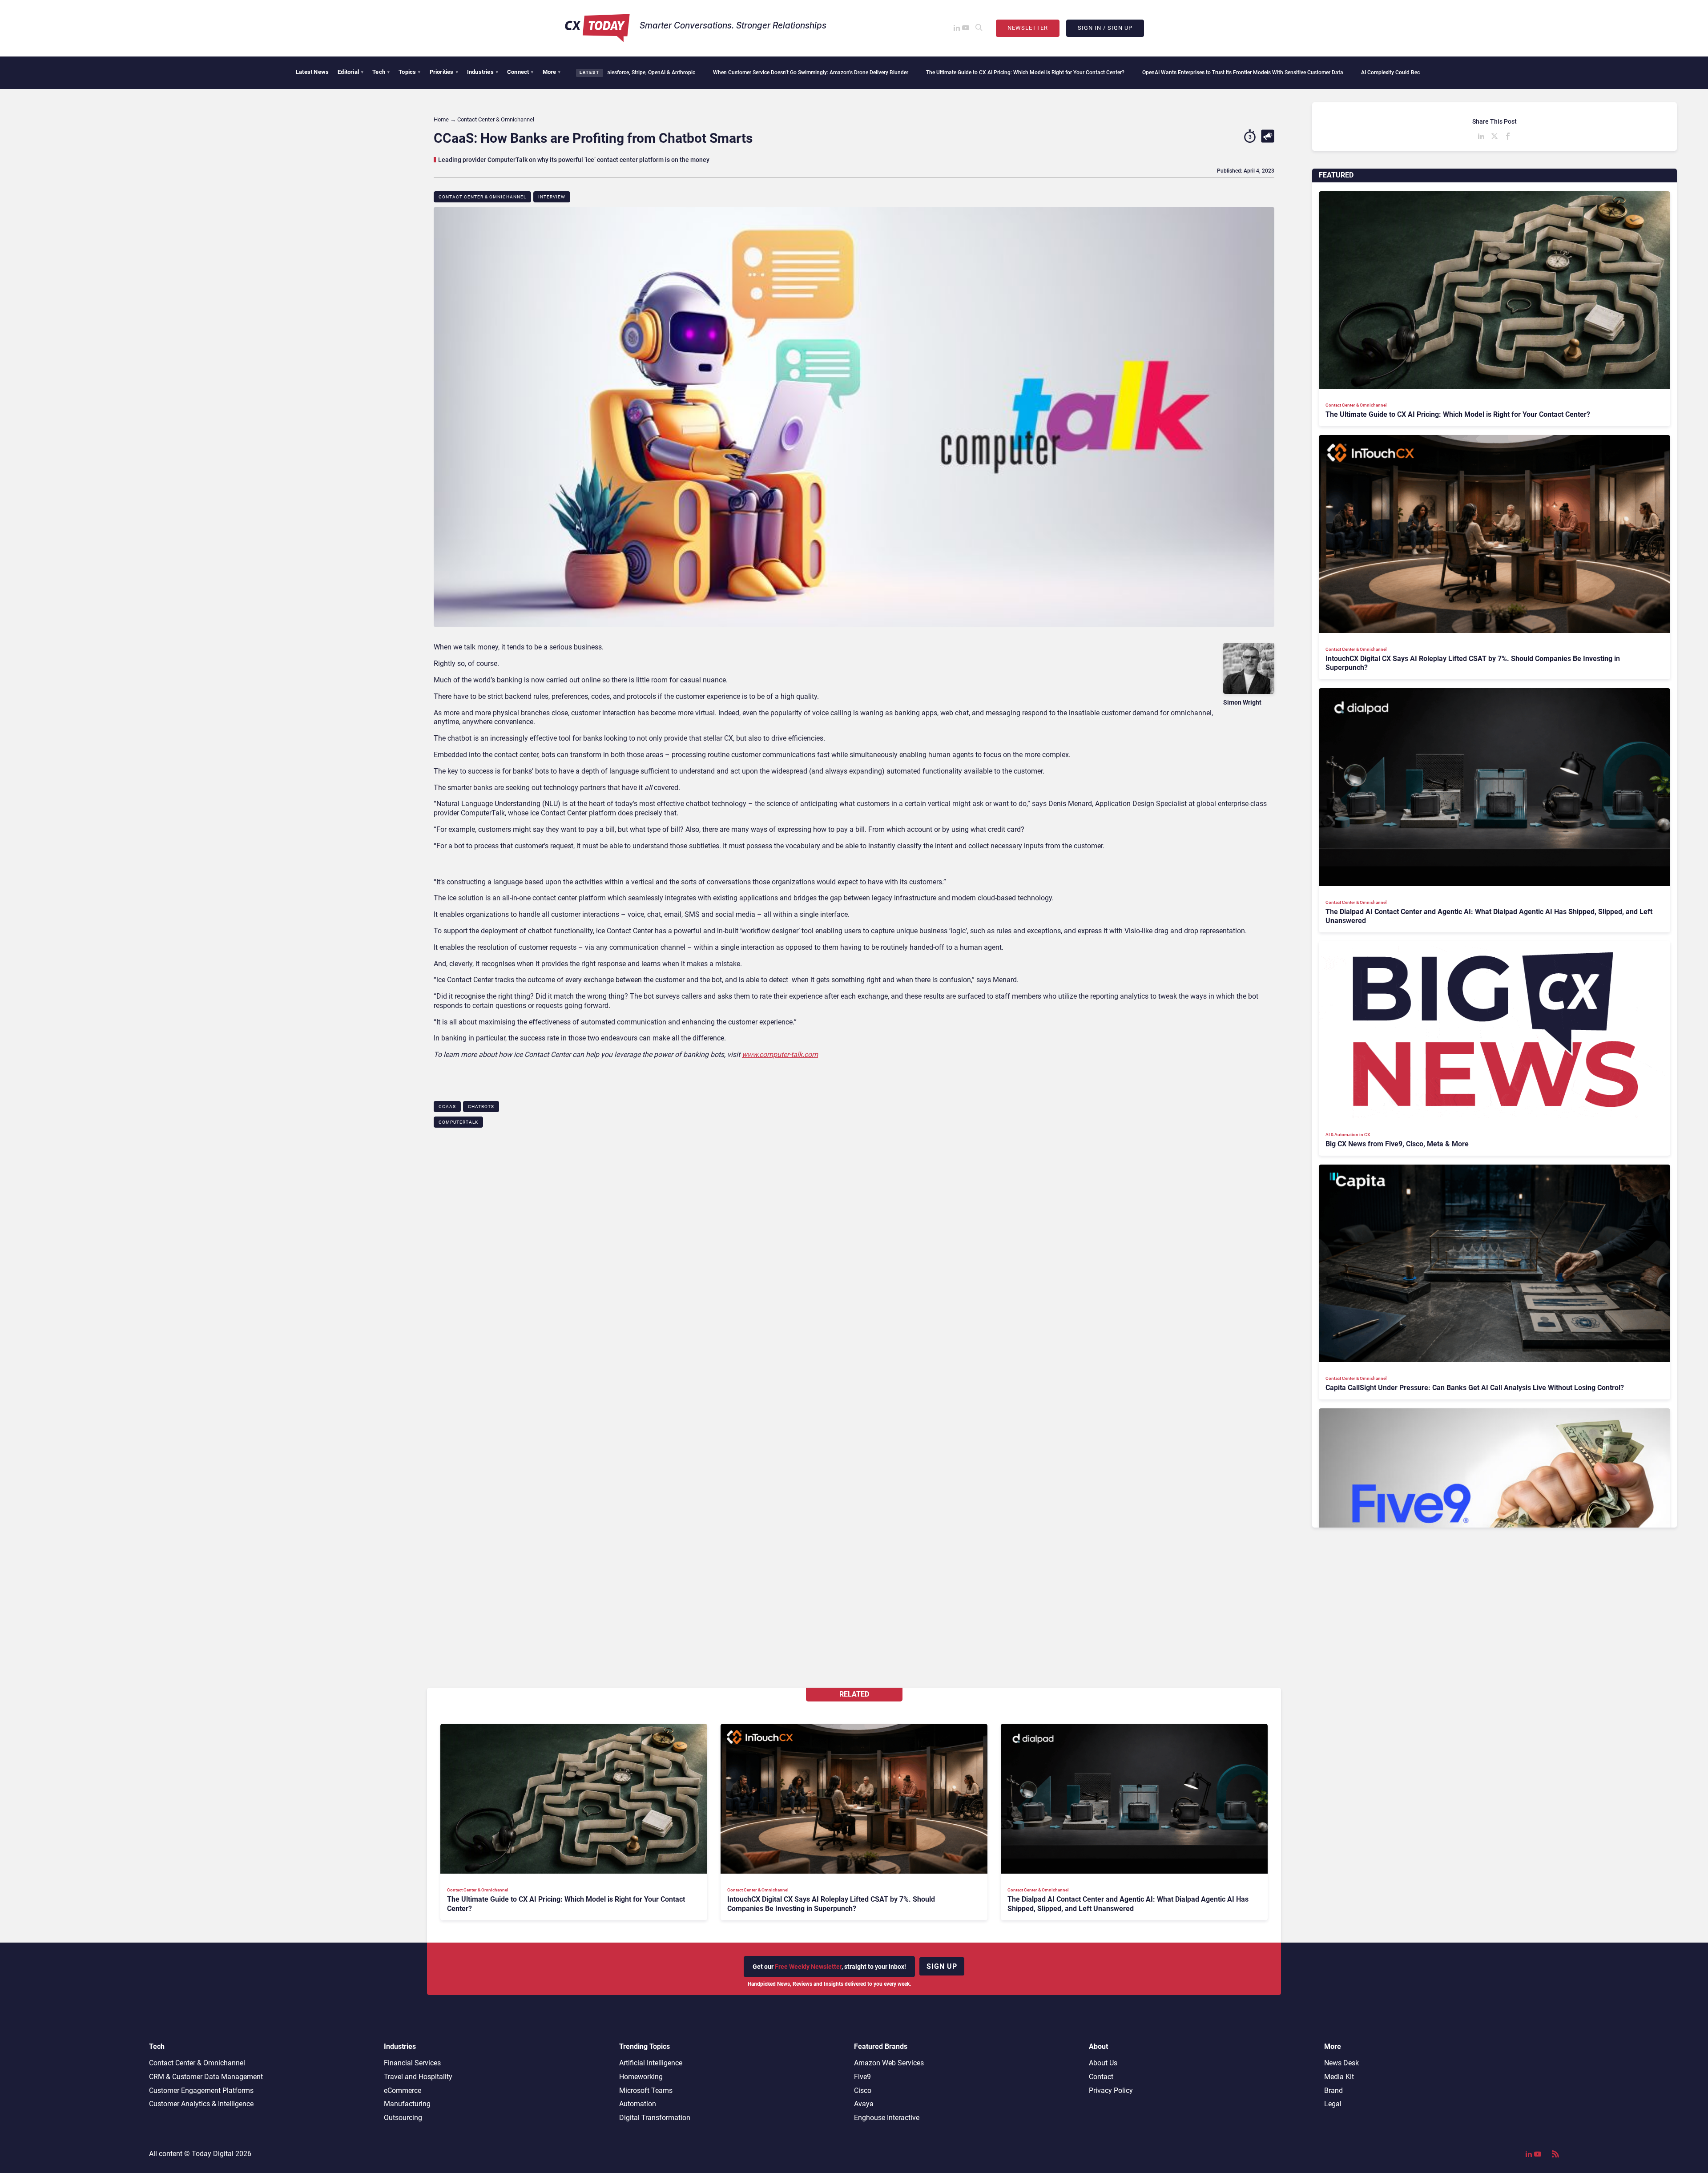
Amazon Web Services (889, 2063)
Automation (638, 2104)
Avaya (864, 2104)
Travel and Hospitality (418, 2077)
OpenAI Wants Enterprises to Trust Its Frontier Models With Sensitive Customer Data (1039, 73)
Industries (483, 72)
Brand (1333, 2090)
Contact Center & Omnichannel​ (482, 197)
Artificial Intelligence (651, 2063)
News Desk (1341, 2063)
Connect (520, 72)
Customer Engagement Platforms (201, 2090)
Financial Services (412, 2063)
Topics (409, 72)
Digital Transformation (655, 2118)
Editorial (350, 72)
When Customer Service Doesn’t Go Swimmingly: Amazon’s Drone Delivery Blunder (607, 73)
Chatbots (481, 1107)
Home (441, 119)
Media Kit (1339, 2077)
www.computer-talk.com (780, 1054)
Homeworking (641, 2077)
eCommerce (403, 2090)
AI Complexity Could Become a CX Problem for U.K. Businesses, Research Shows (1254, 73)
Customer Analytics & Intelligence (201, 2104)
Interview (552, 197)
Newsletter (1028, 28)
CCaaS (447, 1107)
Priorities (444, 72)
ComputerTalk (458, 1122)
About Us (1103, 2063)
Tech (381, 72)
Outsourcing (403, 2118)
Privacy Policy (1111, 2090)
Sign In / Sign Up (1105, 28)
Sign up (942, 1966)
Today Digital (213, 2154)
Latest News (312, 72)
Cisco (863, 2090)
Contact (1101, 2077)
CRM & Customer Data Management (206, 2077)
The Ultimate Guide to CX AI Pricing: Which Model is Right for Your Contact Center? (822, 73)
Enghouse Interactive (887, 2118)
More (552, 72)
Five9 (862, 2077)
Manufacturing (407, 2104)
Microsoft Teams (646, 2090)
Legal (1333, 2104)
